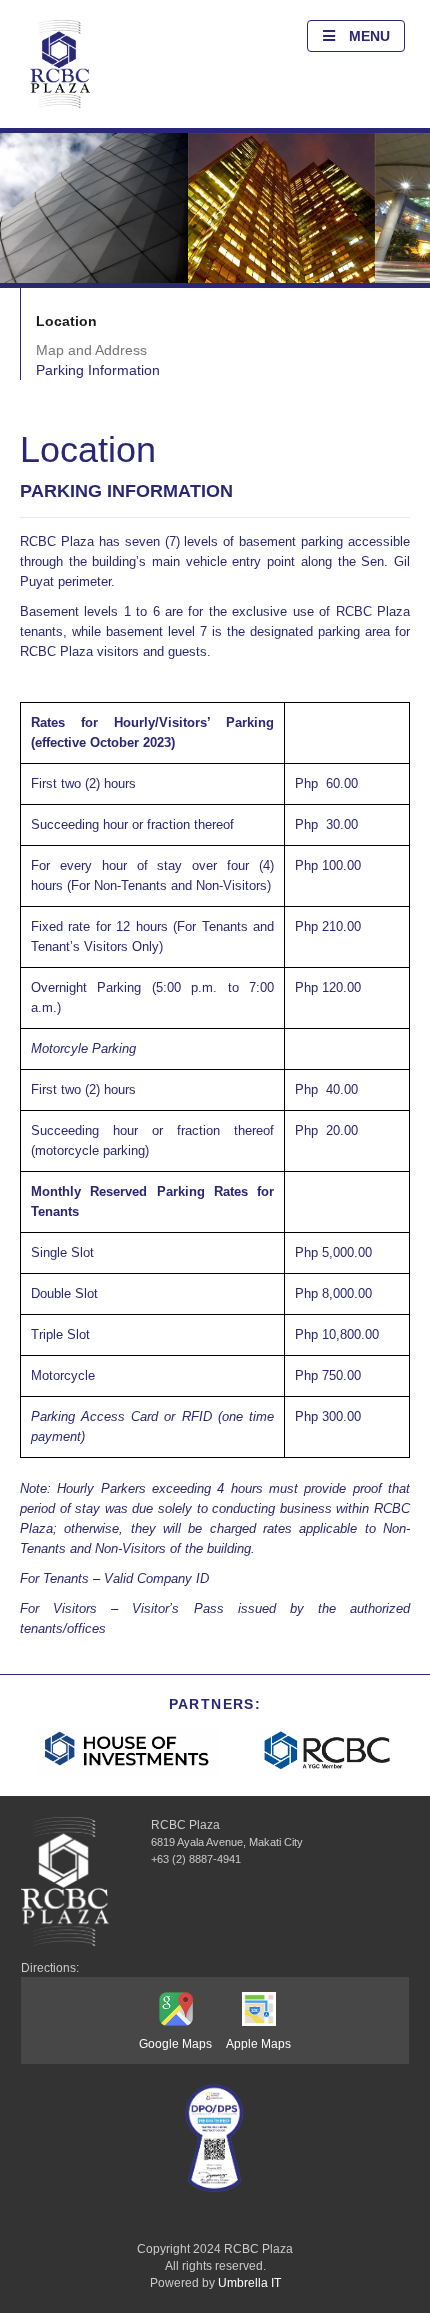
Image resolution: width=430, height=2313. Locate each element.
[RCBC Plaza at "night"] (281, 208)
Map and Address (91, 350)
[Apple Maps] (258, 2011)
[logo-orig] (60, 64)
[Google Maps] (175, 2011)
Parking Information (98, 370)
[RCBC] (328, 1751)
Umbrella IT (249, 2283)
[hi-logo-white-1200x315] (127, 1751)
